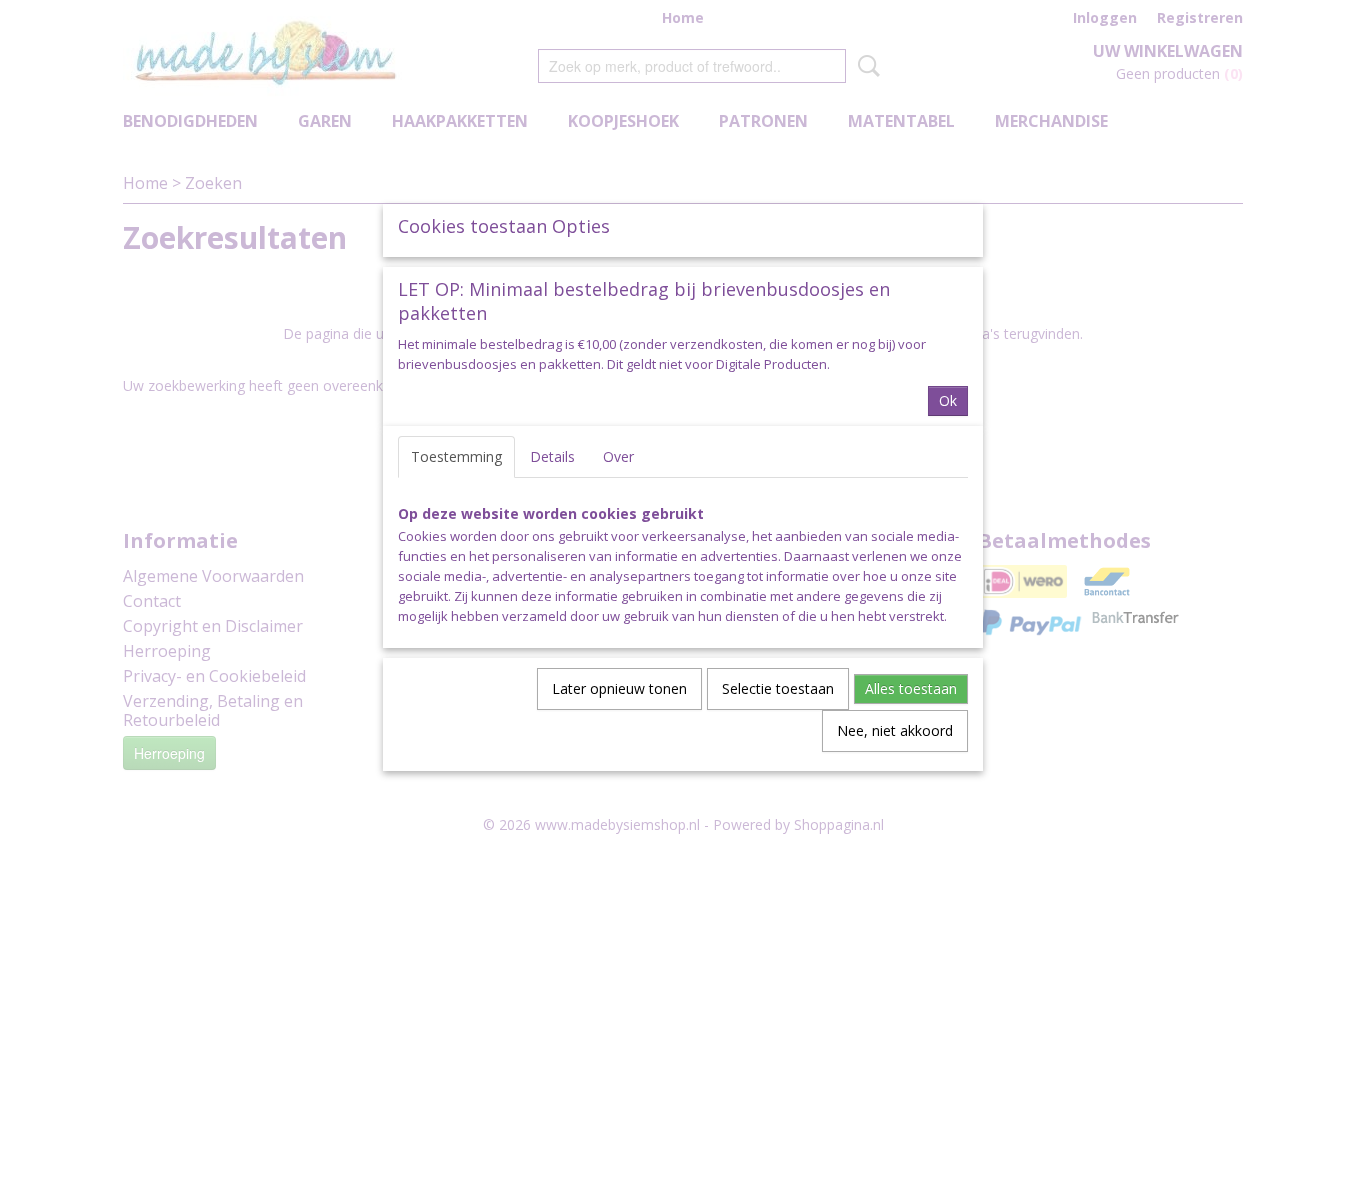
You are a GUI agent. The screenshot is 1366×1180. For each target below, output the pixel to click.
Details (552, 456)
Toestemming (456, 456)
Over (618, 456)
